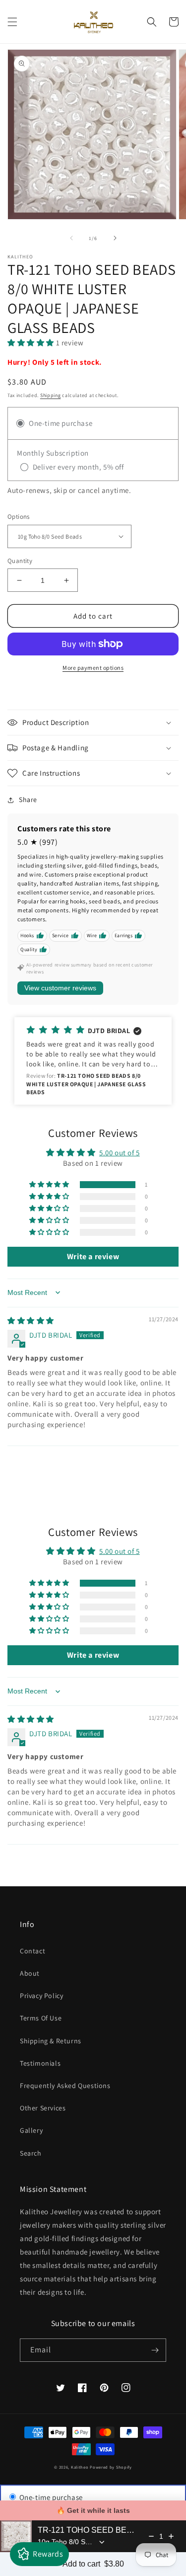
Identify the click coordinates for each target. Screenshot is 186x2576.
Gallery (31, 2130)
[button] (12, 22)
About (30, 1973)
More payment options (93, 668)
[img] (31, 1321)
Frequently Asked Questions (65, 2086)
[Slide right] (115, 238)
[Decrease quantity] (151, 2536)
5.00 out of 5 (120, 1153)
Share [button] (28, 800)
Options (19, 517)
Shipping (51, 395)
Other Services (43, 2108)
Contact (32, 1951)
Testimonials (40, 2063)
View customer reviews (60, 988)
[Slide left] (71, 238)
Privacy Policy (41, 1996)
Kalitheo (80, 2467)
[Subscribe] (155, 2350)
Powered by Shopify (111, 2467)
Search (31, 2153)
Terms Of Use (41, 2018)
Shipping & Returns (51, 2041)
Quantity (20, 561)
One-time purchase (50, 2497)
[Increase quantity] (171, 2536)
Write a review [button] (93, 1256)
